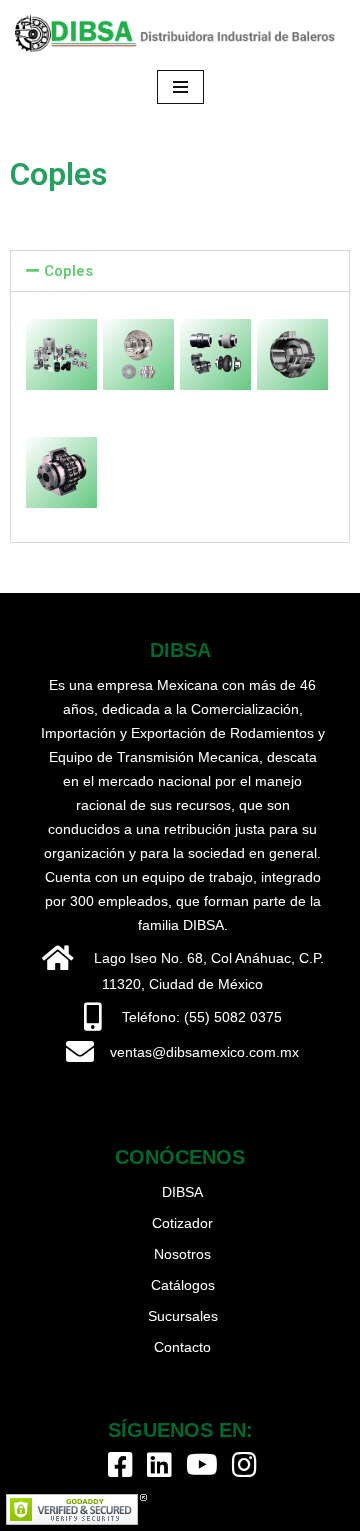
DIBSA (182, 1192)
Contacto (182, 1347)
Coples (68, 271)
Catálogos (183, 1285)
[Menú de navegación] (180, 87)
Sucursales (183, 1316)
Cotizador (182, 1223)
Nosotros (182, 1254)
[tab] (180, 271)
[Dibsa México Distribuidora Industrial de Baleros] (180, 33)
